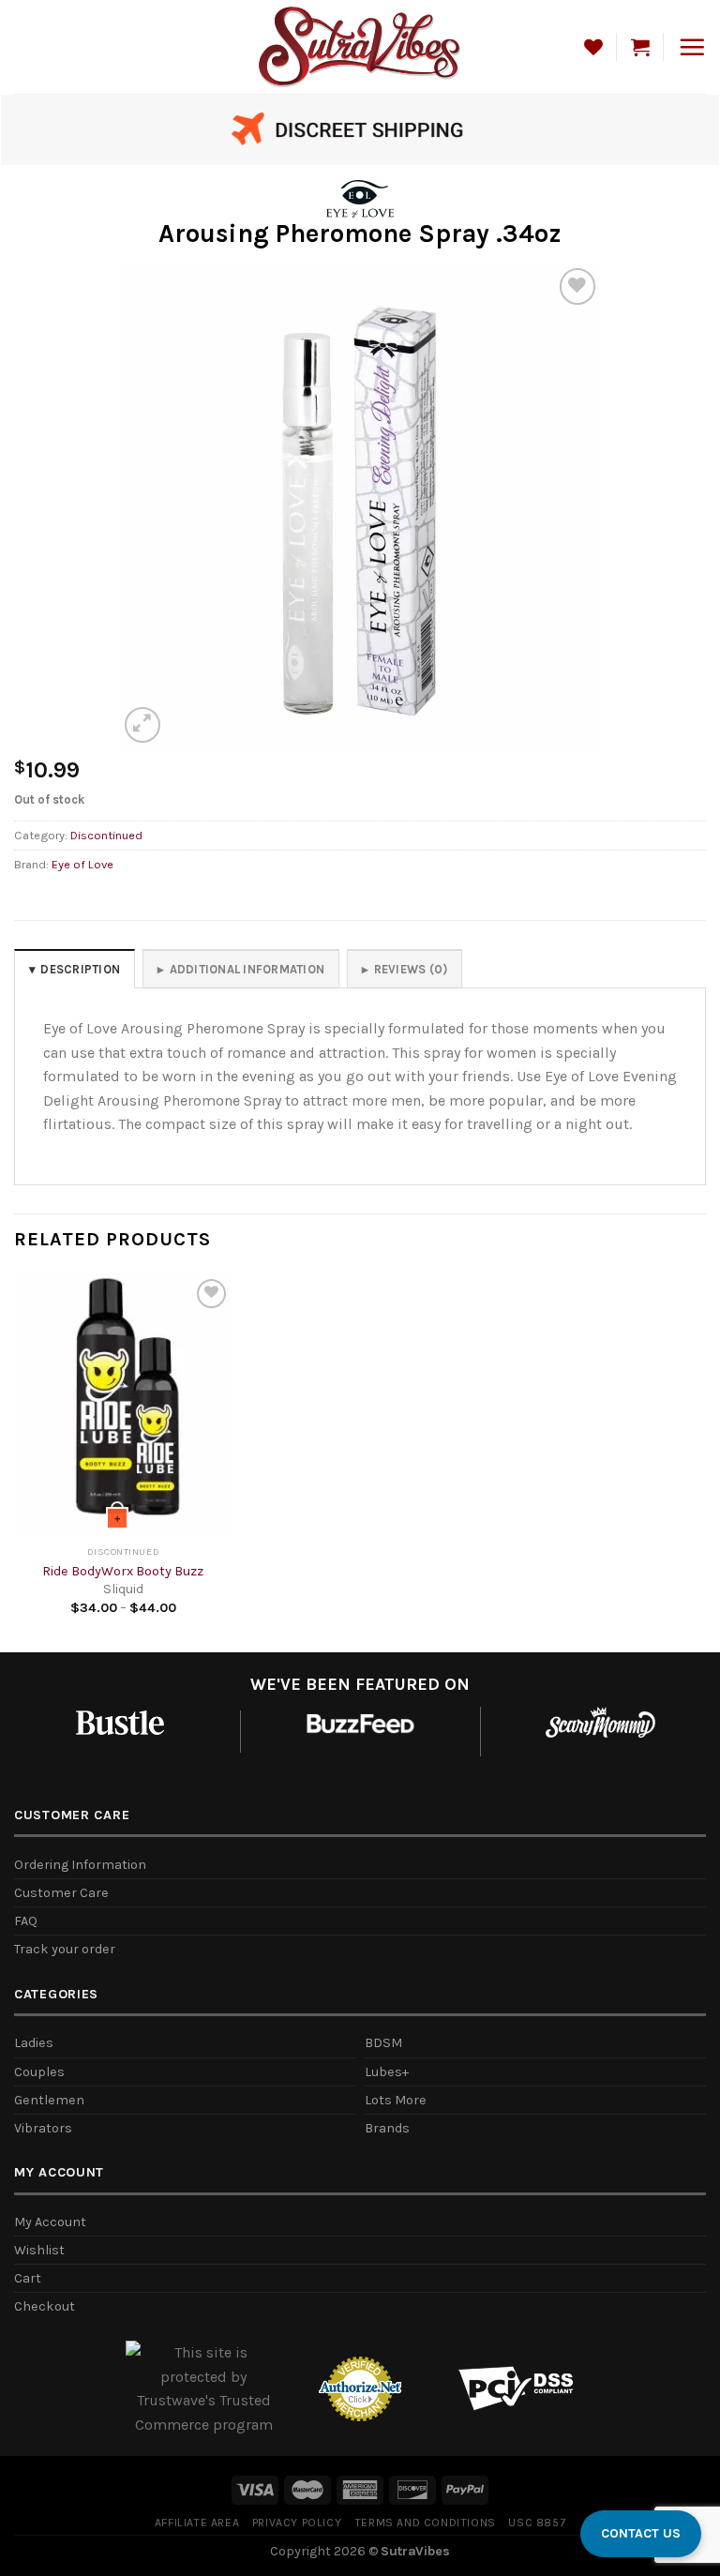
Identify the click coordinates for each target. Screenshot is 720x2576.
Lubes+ (387, 2072)
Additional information (247, 969)
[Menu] (692, 47)
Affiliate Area (197, 2523)
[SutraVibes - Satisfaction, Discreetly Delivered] (360, 46)
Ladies (34, 2043)
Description (80, 969)
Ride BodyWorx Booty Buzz (123, 1571)
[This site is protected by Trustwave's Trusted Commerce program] (204, 2388)
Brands (387, 2128)
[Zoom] (143, 725)
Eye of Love (82, 864)
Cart (28, 2278)
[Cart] (640, 47)
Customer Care (61, 1893)
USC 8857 (537, 2523)
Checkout (45, 2306)
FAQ (26, 1921)
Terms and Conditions (425, 2523)
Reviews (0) (411, 969)
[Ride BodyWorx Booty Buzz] (123, 1405)
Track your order (65, 1949)
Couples (39, 2072)
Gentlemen (49, 2100)
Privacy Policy (297, 2523)
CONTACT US (641, 2533)
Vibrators (43, 2128)
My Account (50, 2222)
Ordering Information (80, 1865)
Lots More (396, 2100)
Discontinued (106, 835)
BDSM (383, 2043)
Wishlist (39, 2250)
